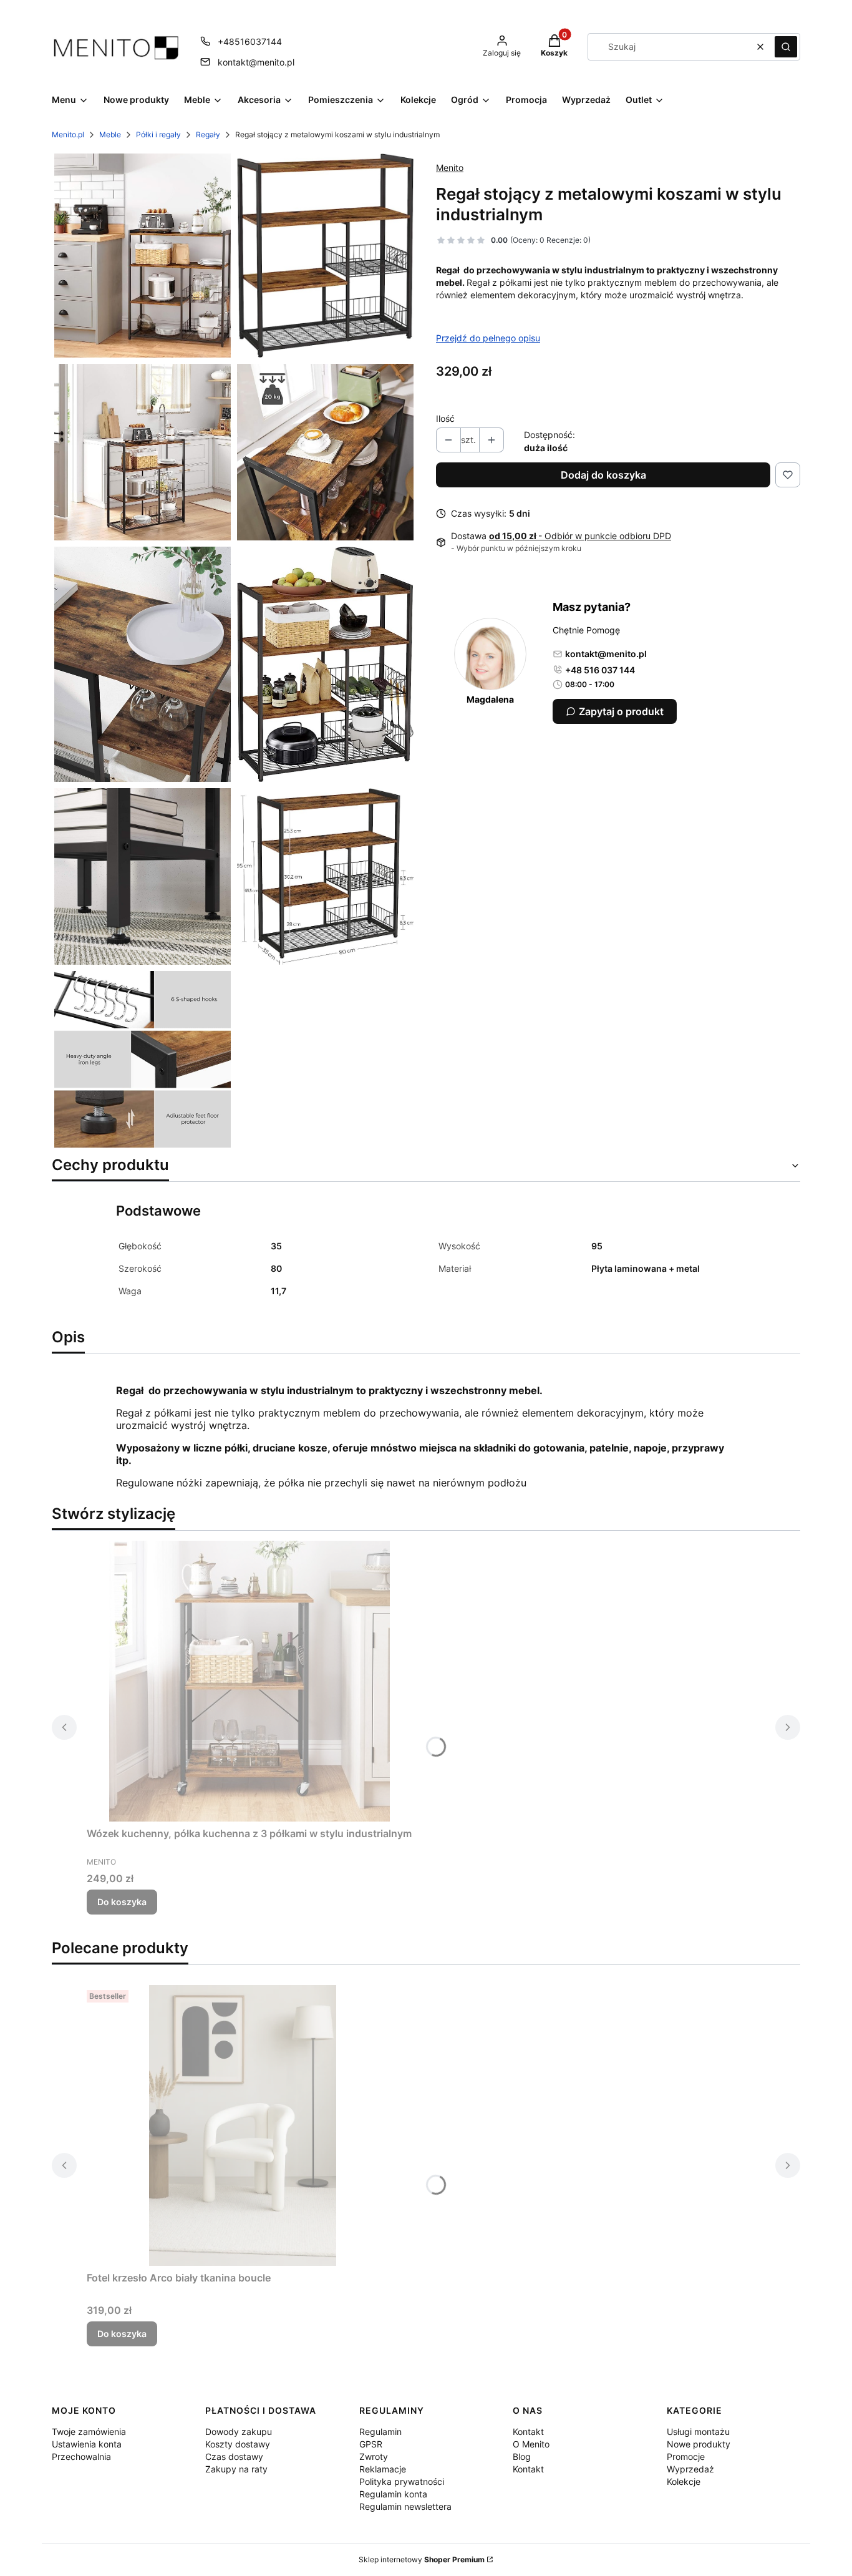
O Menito (531, 2444)
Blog (522, 2456)
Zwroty (374, 2456)
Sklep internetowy (422, 2559)
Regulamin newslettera (405, 2506)
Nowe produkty (699, 2444)
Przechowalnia (81, 2456)
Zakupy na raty (236, 2469)
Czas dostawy (234, 2456)
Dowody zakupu (239, 2432)
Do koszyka (122, 1902)
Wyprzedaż (690, 2469)
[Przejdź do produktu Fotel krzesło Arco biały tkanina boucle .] (243, 2125)
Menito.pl (68, 134)
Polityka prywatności (402, 2481)
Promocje (686, 2456)
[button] (786, 47)
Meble (110, 134)
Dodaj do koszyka (603, 475)
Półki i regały (158, 134)
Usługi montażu (698, 2432)
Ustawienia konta (87, 2444)
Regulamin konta (393, 2494)
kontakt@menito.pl (256, 62)
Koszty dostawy (238, 2444)
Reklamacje (383, 2469)
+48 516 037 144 (600, 670)
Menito (450, 168)
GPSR (371, 2444)
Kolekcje (684, 2481)
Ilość (445, 418)
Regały (208, 134)
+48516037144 (250, 41)
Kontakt (528, 2432)
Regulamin (380, 2432)
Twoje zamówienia (89, 2432)
